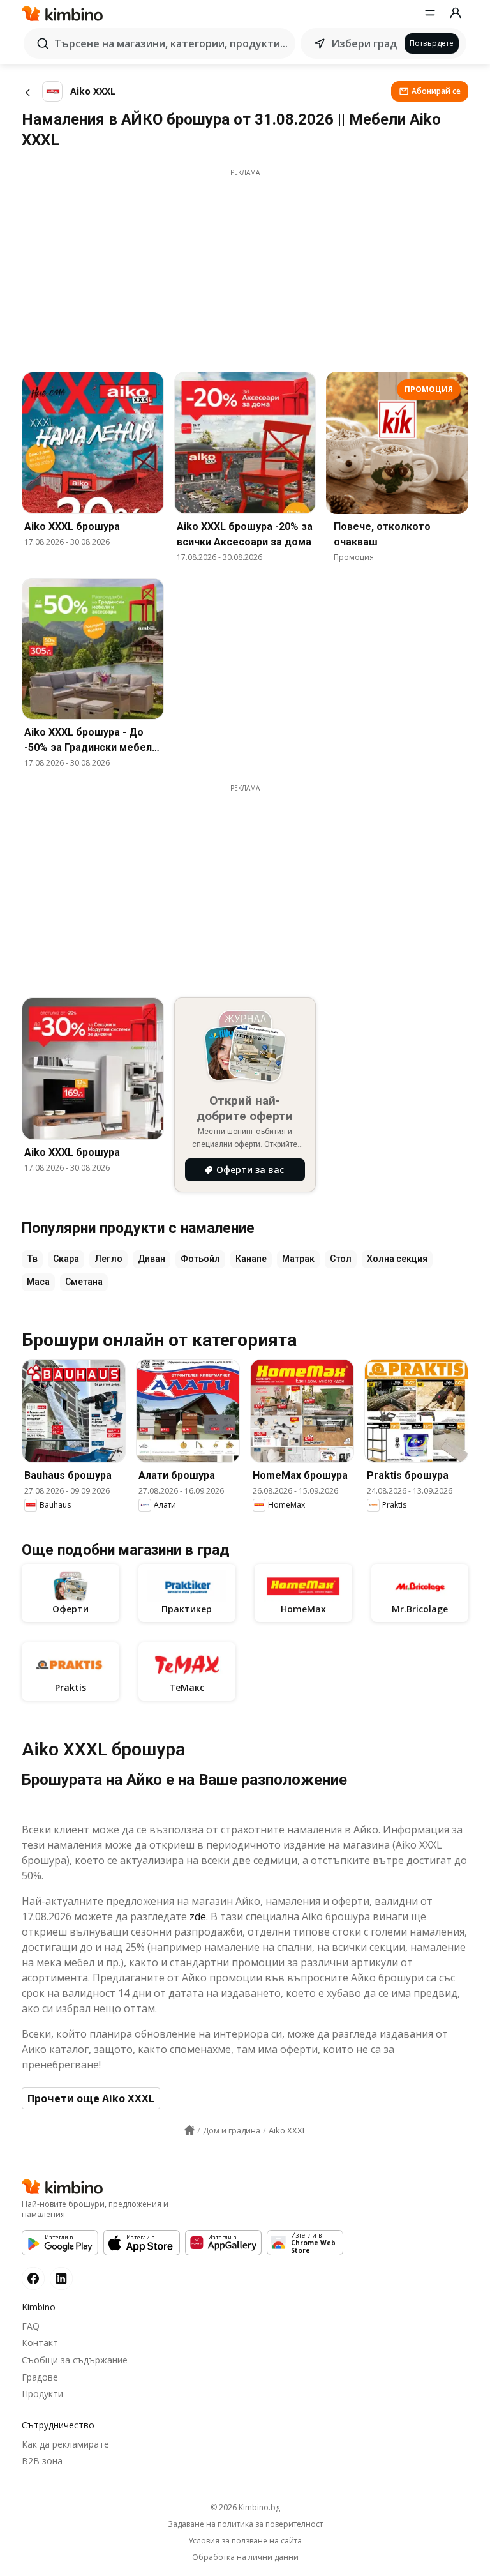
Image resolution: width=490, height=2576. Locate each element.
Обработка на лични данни (245, 2557)
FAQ (31, 2326)
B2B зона (42, 2461)
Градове (40, 2377)
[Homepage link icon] (189, 2130)
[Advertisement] (245, 267)
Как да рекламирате (65, 2444)
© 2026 (245, 2507)
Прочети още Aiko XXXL (91, 2098)
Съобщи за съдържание (75, 2360)
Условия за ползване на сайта (245, 2541)
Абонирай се (436, 91)
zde (198, 1916)
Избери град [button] (364, 43)
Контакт (40, 2343)
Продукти (42, 2394)
